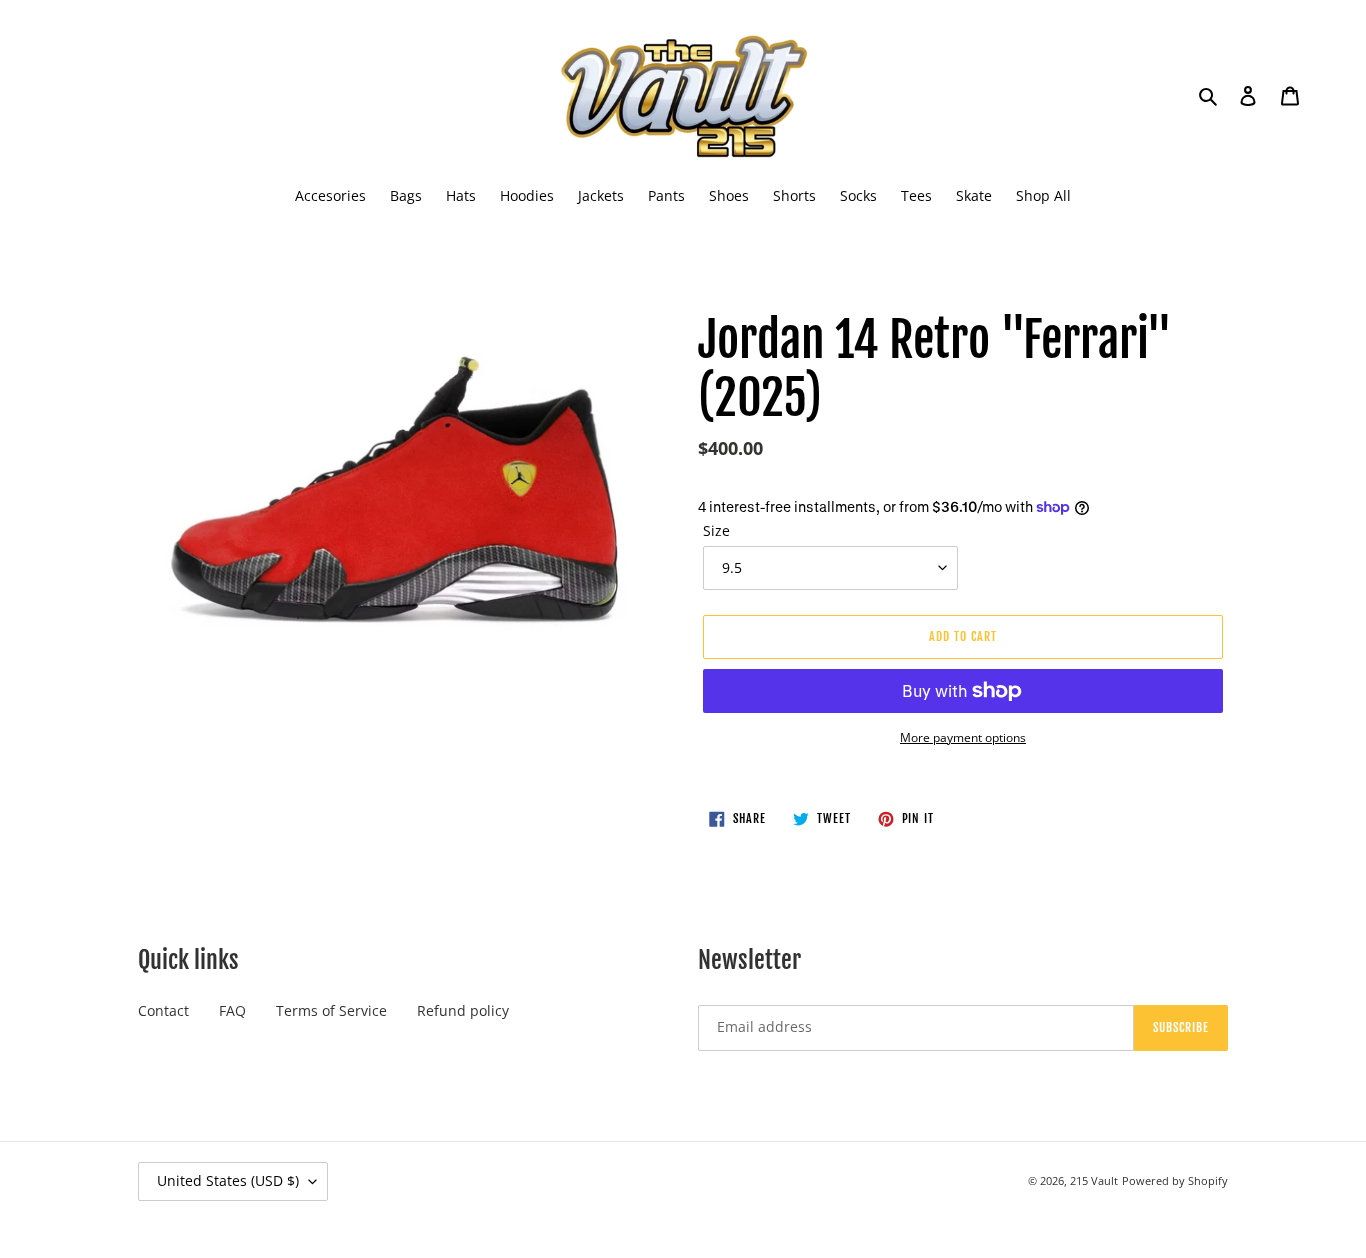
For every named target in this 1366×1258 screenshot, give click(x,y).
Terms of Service (331, 1010)
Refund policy (463, 1010)
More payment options (963, 737)
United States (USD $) (228, 1180)
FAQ (232, 1010)
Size (716, 530)
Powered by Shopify (1175, 1180)
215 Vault (1094, 1180)
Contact (163, 1010)
